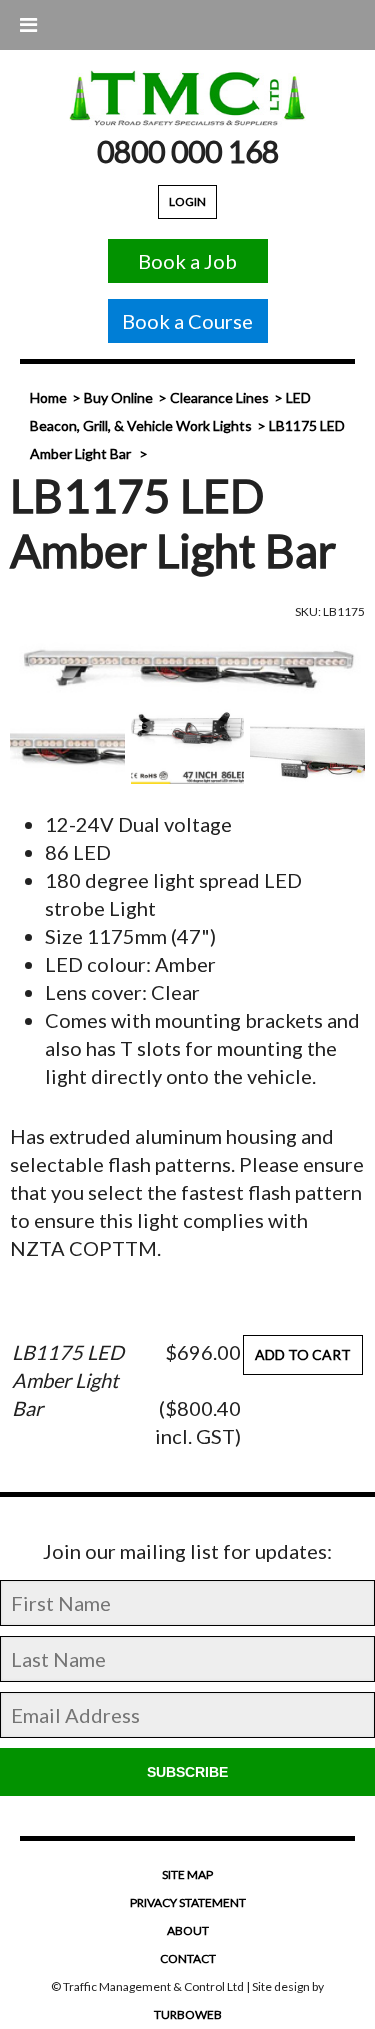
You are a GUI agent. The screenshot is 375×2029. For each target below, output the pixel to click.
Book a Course (187, 321)
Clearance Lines (219, 397)
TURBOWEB (188, 2014)
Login (187, 201)
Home (48, 397)
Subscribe (187, 1772)
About (188, 1930)
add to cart (303, 1354)
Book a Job (187, 261)
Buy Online (118, 397)
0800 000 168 (188, 151)
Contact (188, 1958)
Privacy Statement (188, 1902)
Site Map (187, 1874)
